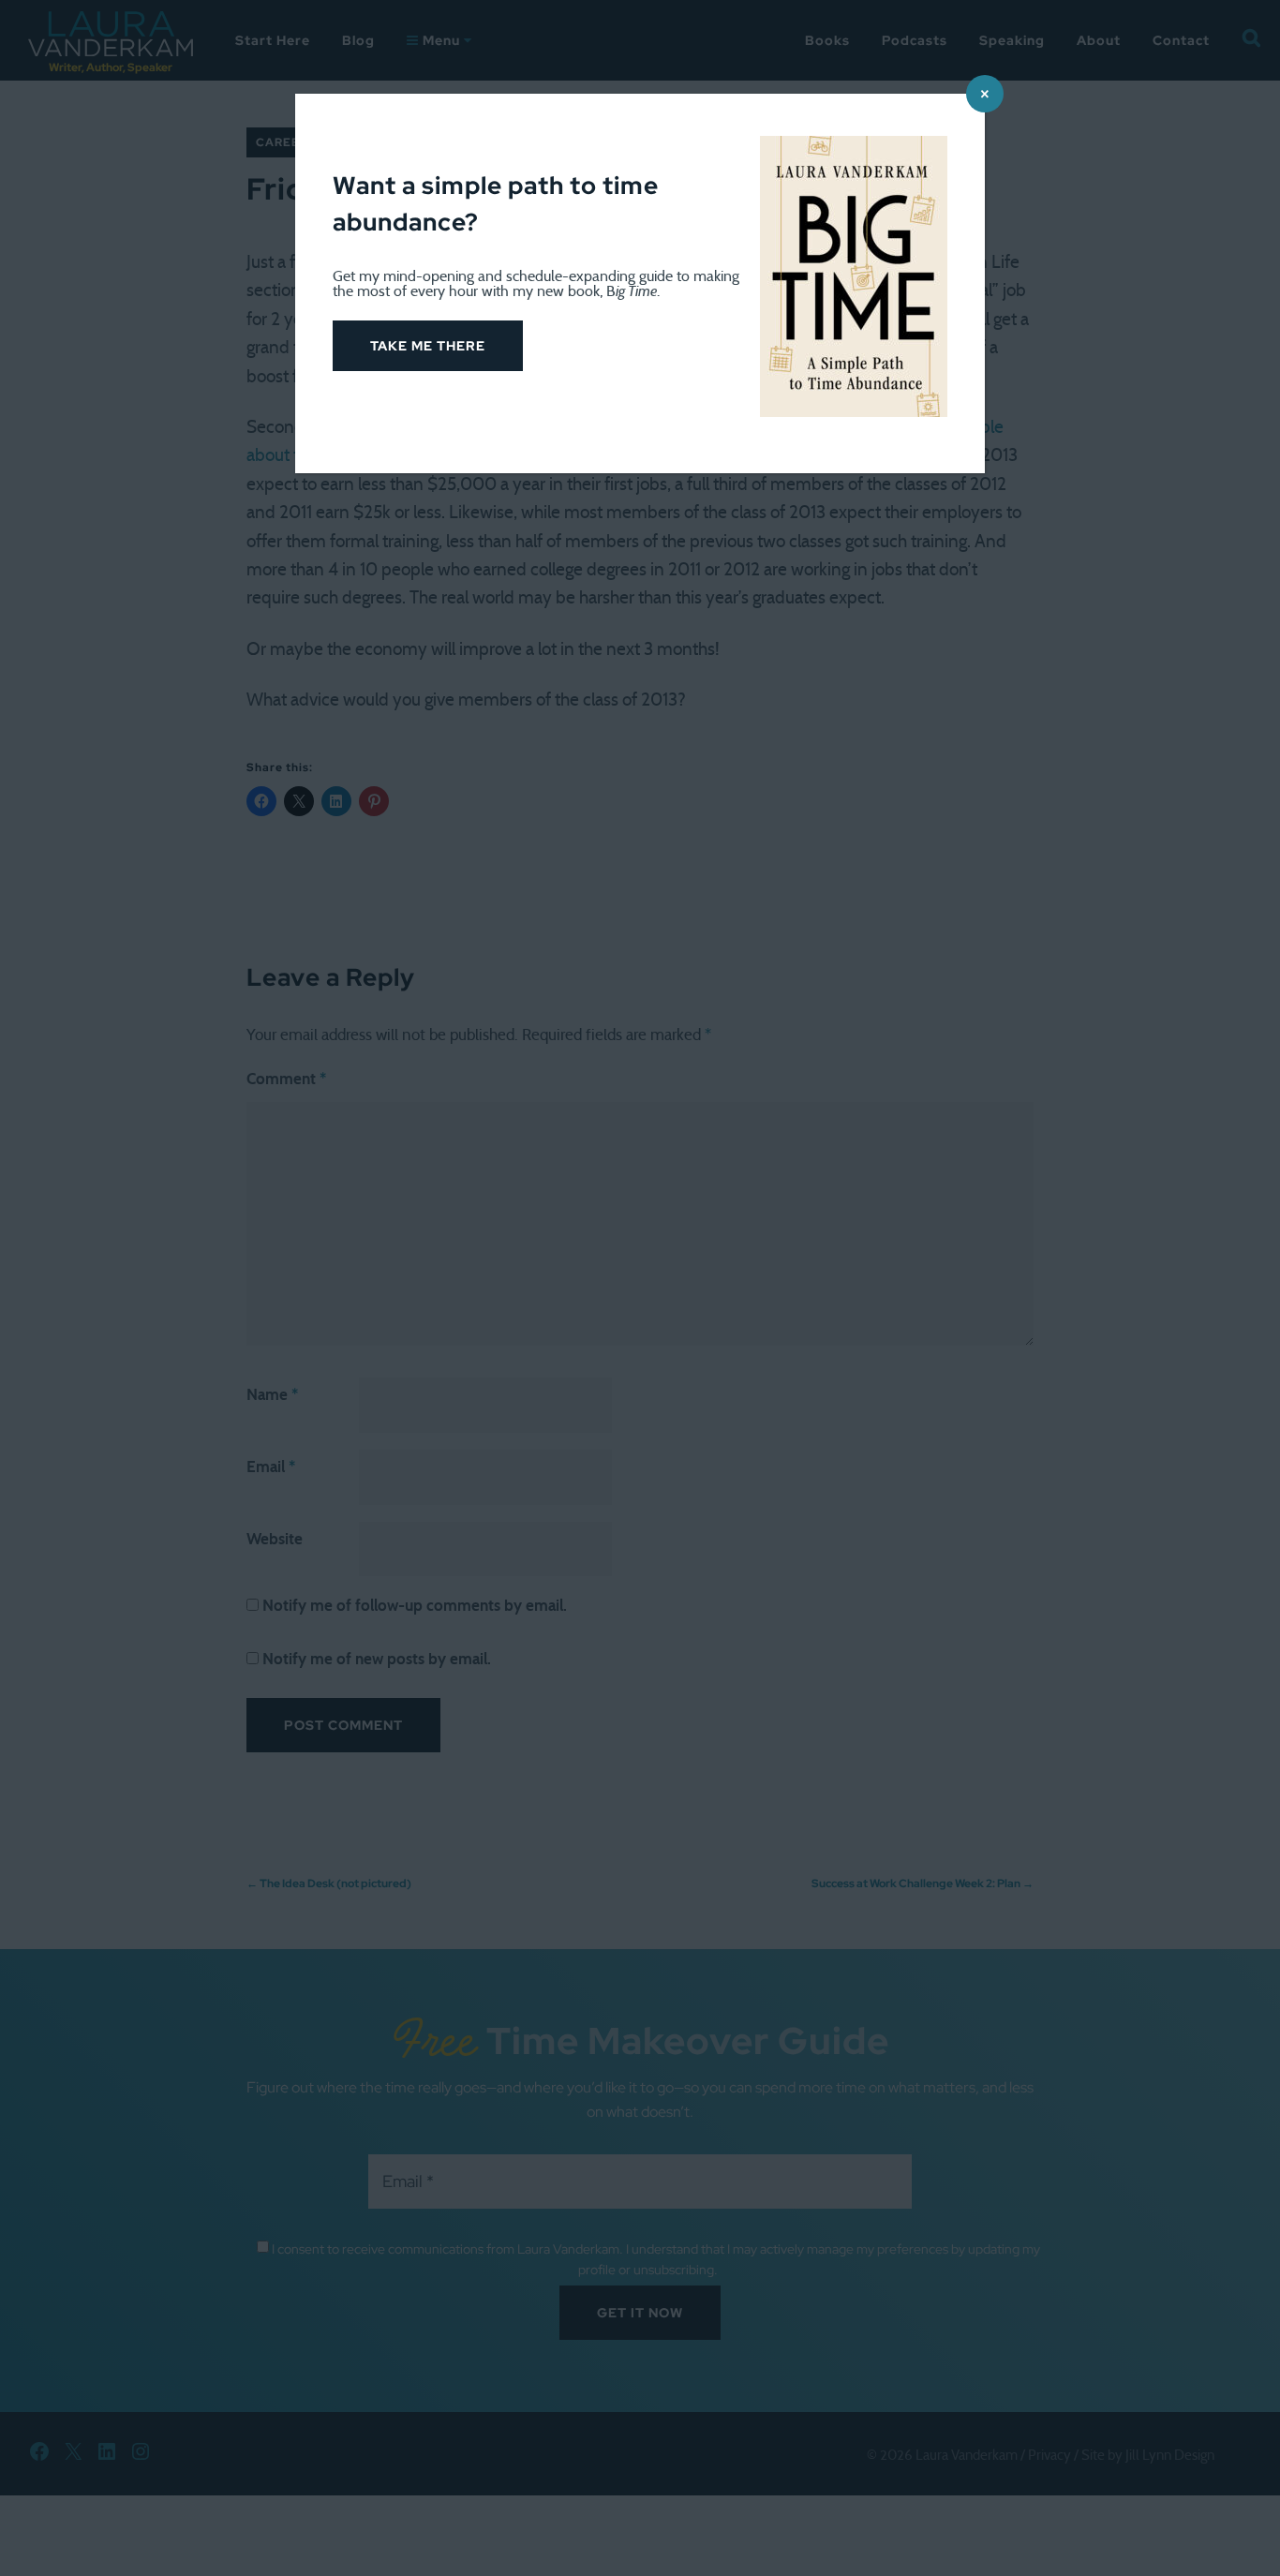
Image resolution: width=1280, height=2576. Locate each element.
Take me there (428, 346)
